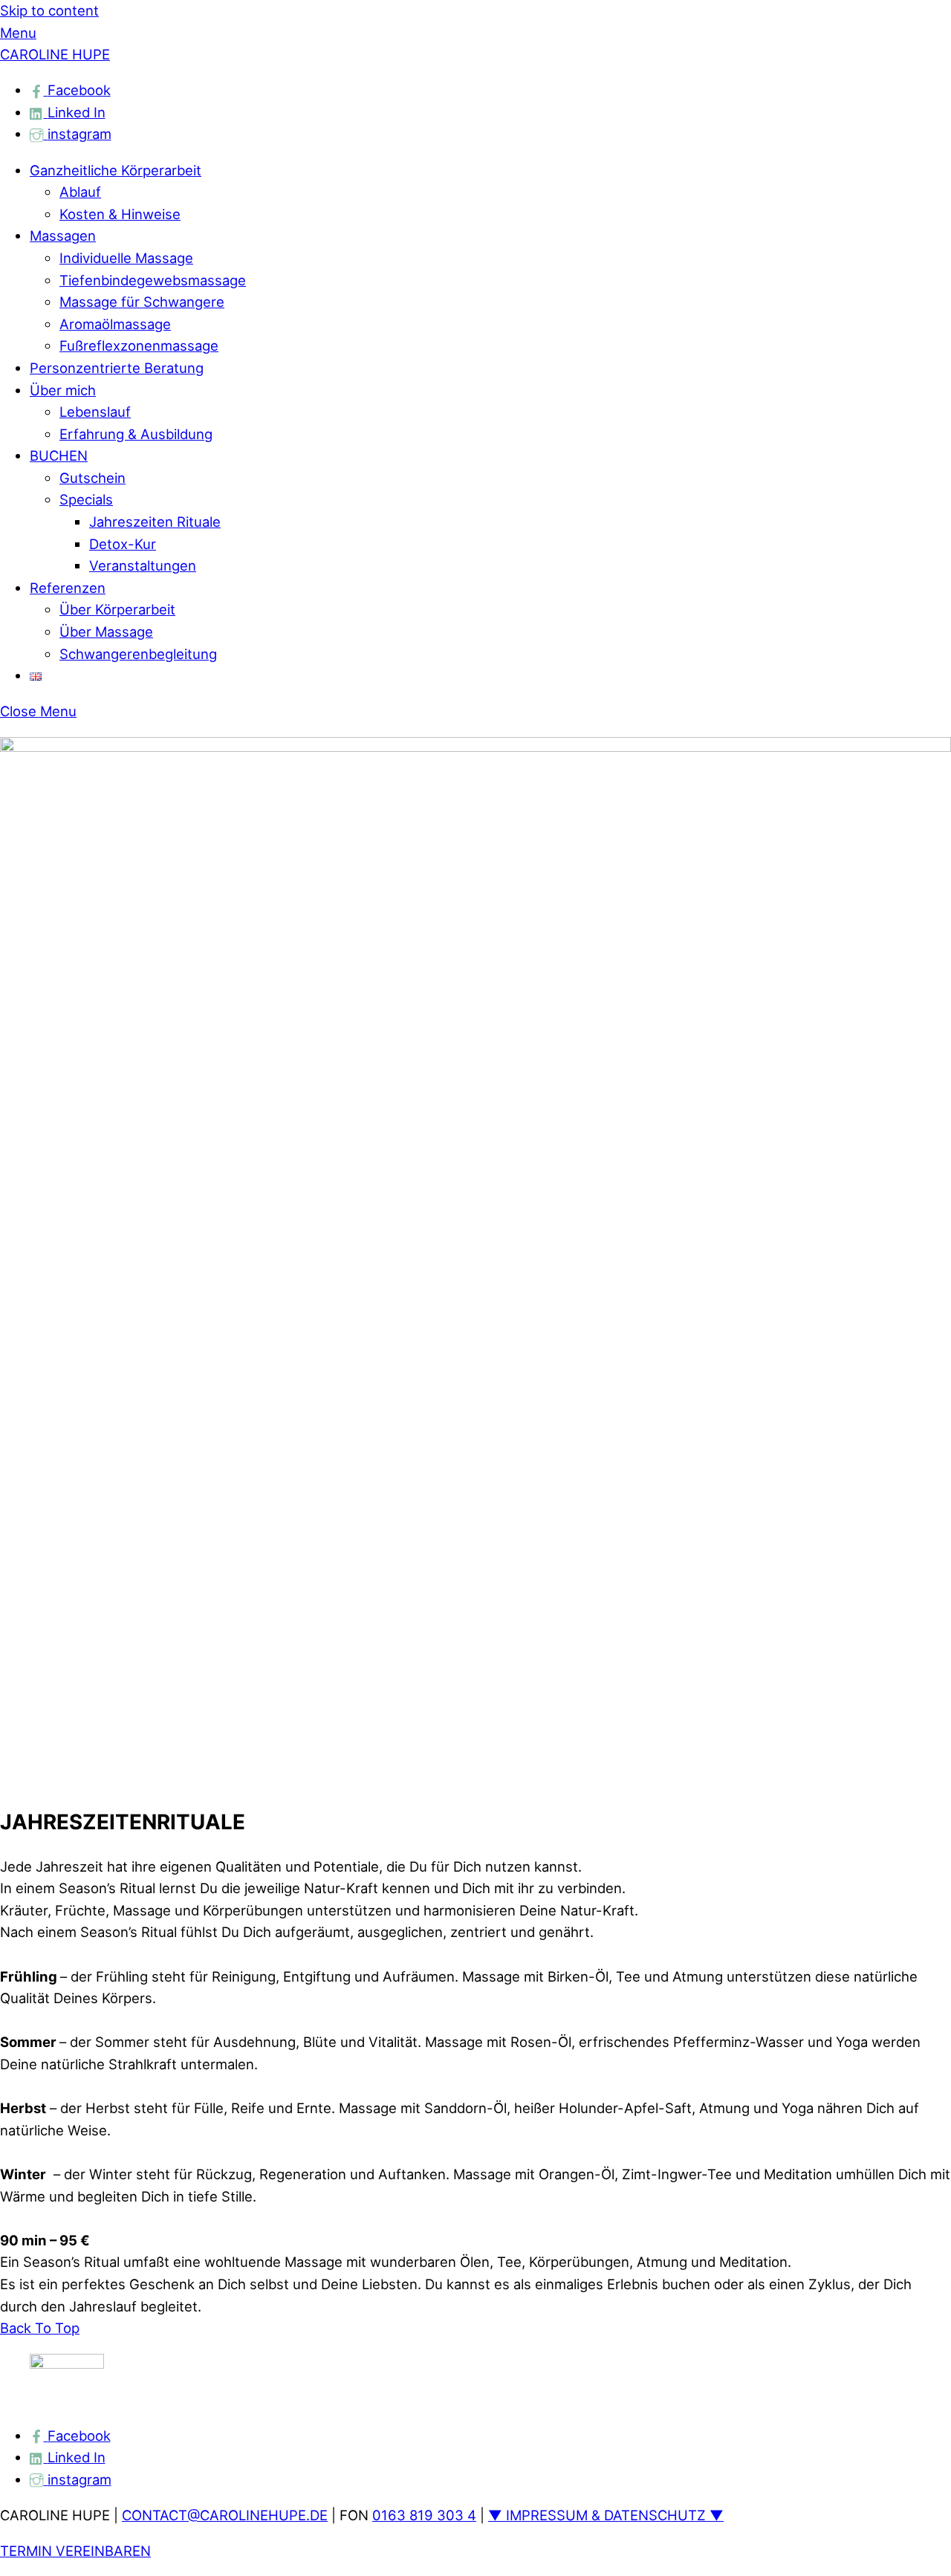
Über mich (63, 390)
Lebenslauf (95, 412)
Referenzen (68, 588)
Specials (86, 499)
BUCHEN (59, 455)
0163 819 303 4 (424, 2515)
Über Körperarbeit (117, 609)
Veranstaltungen (143, 565)
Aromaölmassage (115, 324)
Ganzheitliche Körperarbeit (116, 170)
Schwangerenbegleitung (138, 654)
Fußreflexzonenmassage (139, 345)
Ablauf (80, 192)
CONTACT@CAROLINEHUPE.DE (225, 2515)
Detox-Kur (123, 544)
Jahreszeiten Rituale (155, 522)
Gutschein (92, 478)
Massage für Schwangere (142, 302)
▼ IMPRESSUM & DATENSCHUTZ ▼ (606, 2515)
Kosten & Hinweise (120, 214)
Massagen (63, 236)
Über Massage (106, 632)
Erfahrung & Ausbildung (136, 434)
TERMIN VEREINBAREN (75, 2551)
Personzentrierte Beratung (117, 368)
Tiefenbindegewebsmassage (153, 280)
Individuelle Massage (126, 258)
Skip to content (49, 10)
